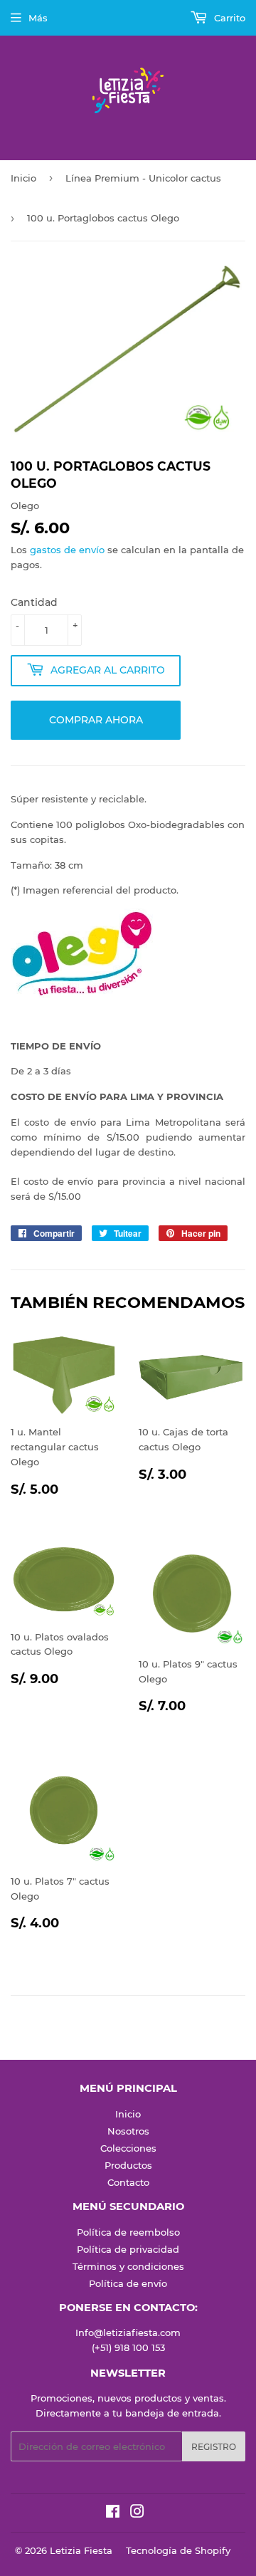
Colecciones (128, 2148)
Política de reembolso (128, 2232)
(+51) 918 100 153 (128, 2347)
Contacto (128, 2182)
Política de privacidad (128, 2249)
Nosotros (128, 2131)
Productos (128, 2165)
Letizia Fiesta (81, 2550)
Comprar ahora (96, 720)
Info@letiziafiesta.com (128, 2332)
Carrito (228, 18)
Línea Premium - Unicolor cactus (143, 178)
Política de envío (128, 2283)
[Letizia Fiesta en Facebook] (113, 2513)
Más (38, 18)
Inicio (23, 178)
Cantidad (34, 602)
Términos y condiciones (128, 2266)
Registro (214, 2447)
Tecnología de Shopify (178, 2550)
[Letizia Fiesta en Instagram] (137, 2513)
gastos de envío (67, 550)
